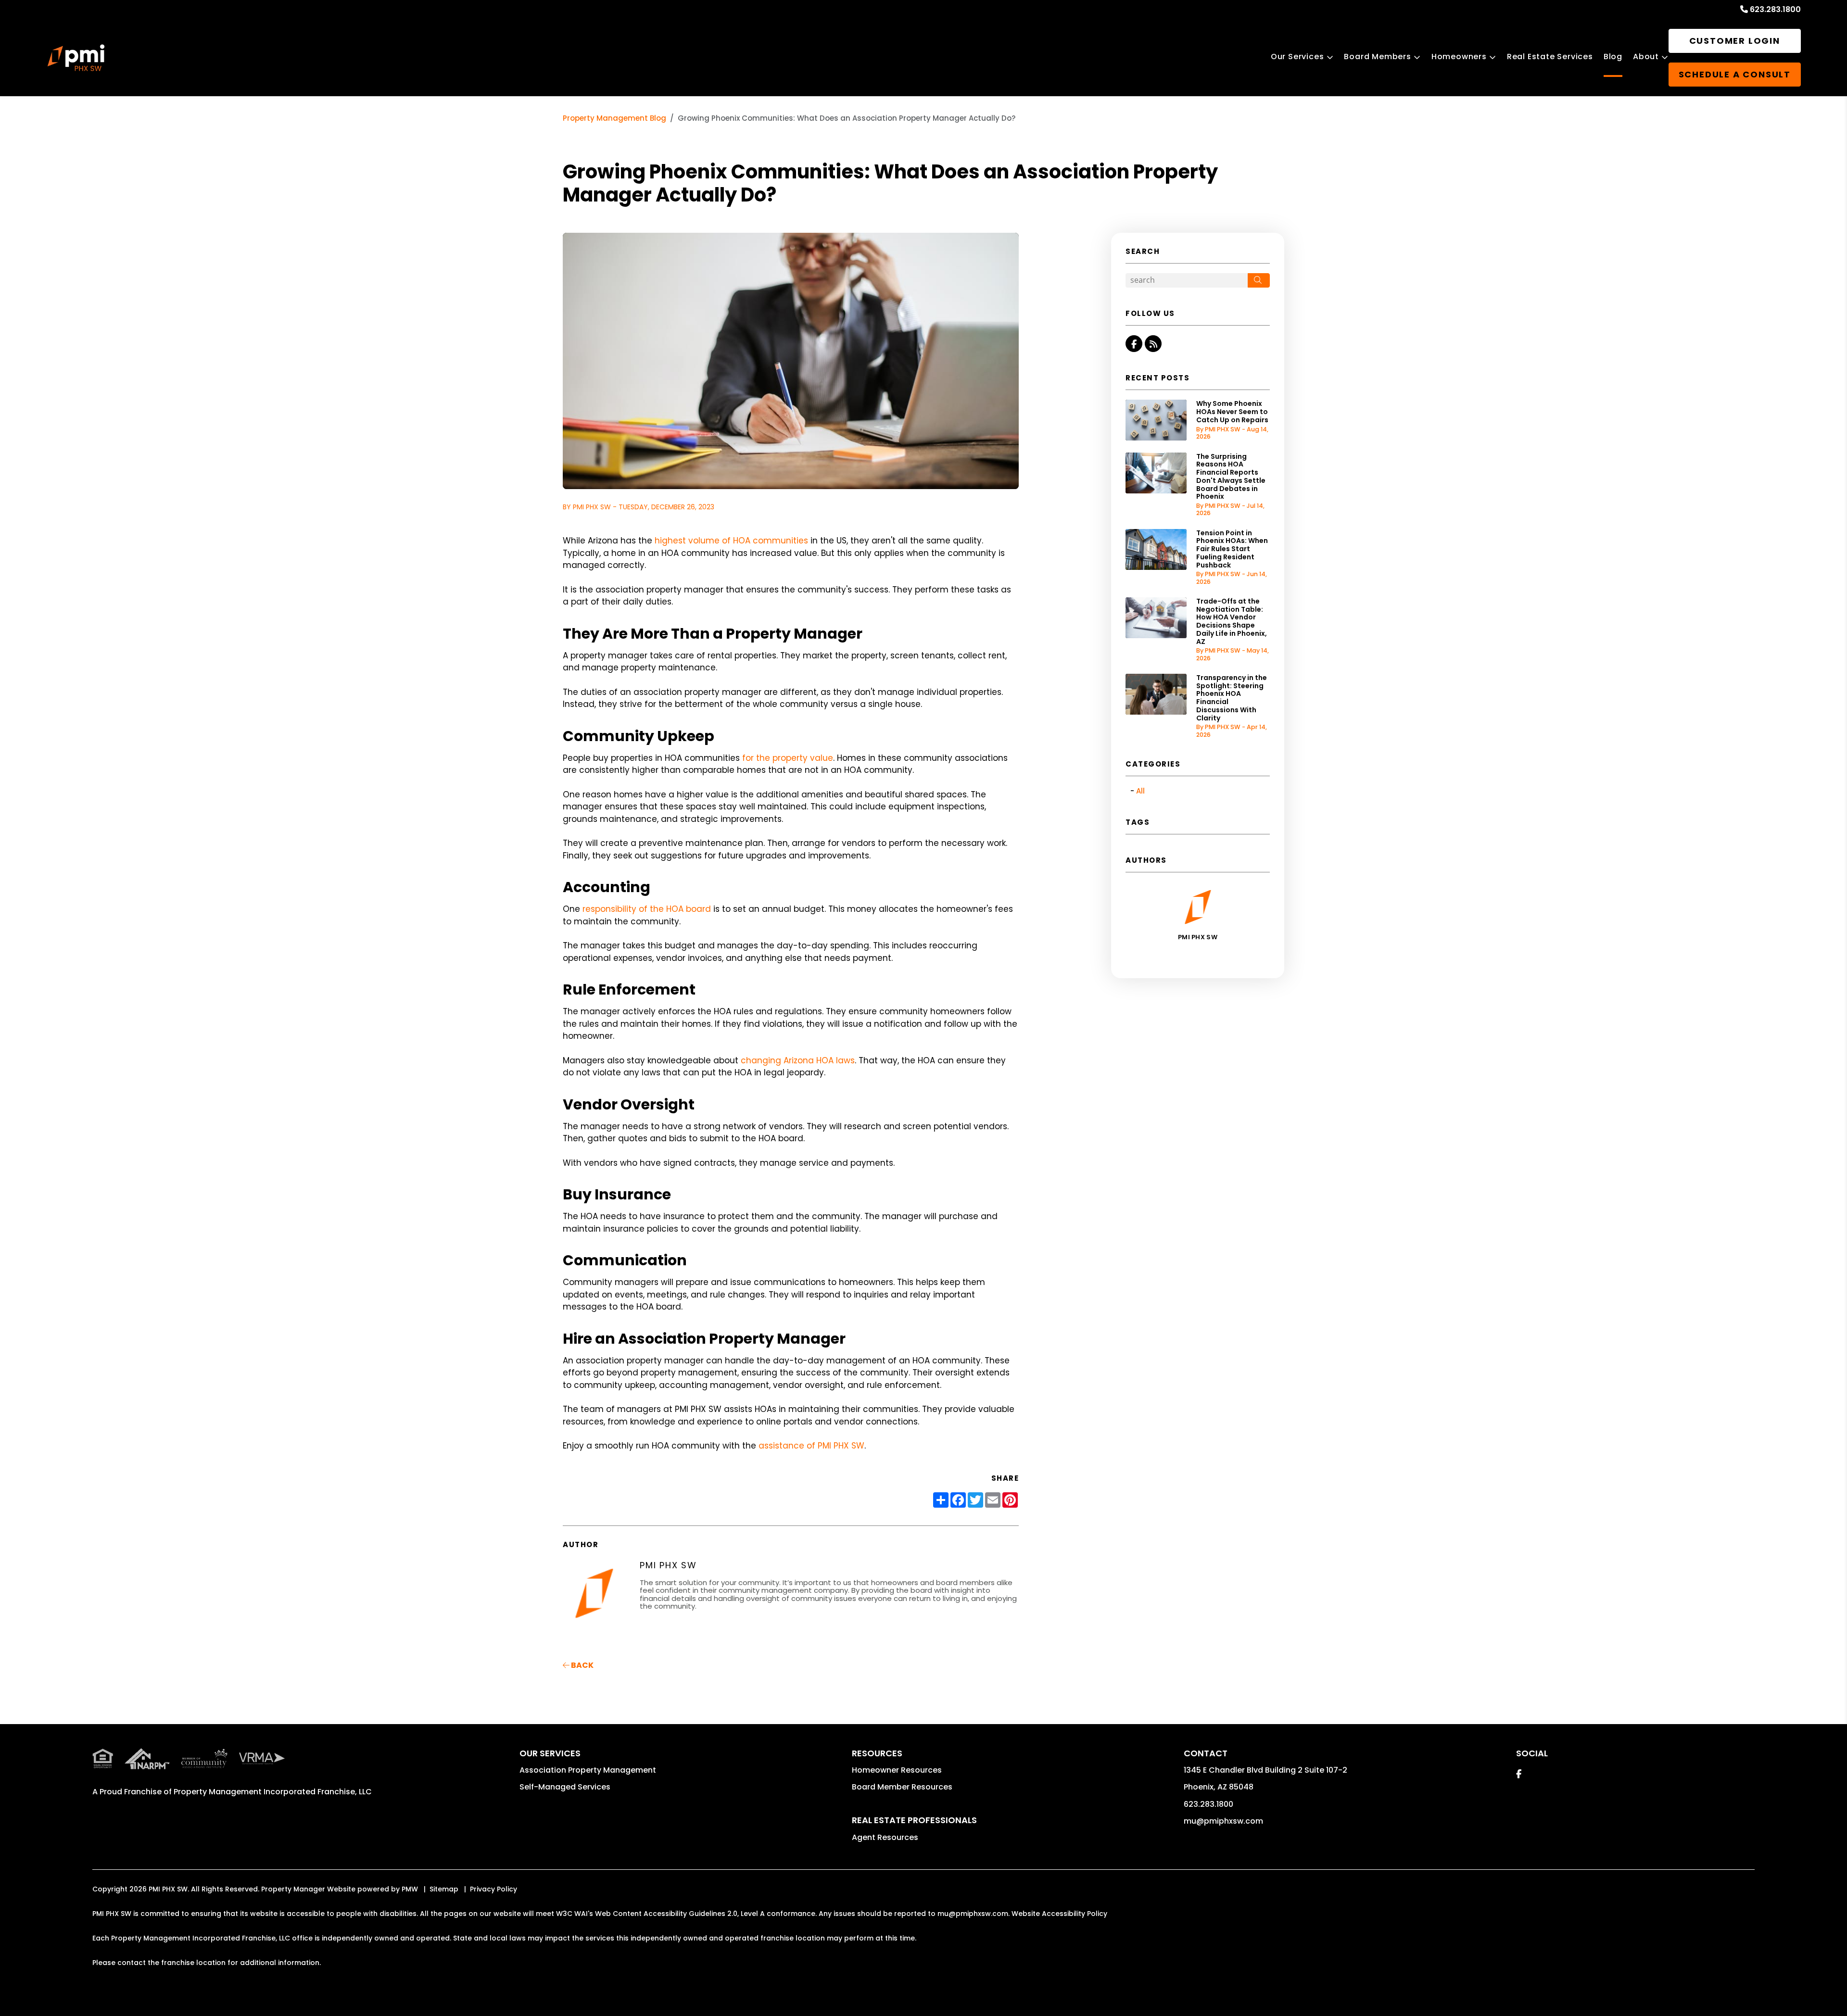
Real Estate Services (1550, 57)
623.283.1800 (1775, 9)
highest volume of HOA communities (731, 541)
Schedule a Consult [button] (1735, 74)
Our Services (1297, 57)
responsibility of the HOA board (647, 909)
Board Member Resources (902, 1787)
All (1140, 791)
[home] (76, 58)
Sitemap (444, 1889)
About (1646, 57)
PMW (410, 1889)
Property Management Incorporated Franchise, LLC (273, 1792)
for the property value (788, 758)
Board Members (1377, 57)
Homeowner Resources (897, 1770)
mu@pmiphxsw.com (1223, 1821)
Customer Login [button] (1735, 41)
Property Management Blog (614, 118)
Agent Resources (885, 1837)
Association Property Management (588, 1770)
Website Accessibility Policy (1059, 1914)
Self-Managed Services (565, 1787)
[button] (1134, 344)
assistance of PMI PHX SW (811, 1446)
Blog (1613, 57)
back (582, 1665)
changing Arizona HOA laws (798, 1060)
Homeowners (1459, 57)
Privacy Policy (493, 1889)
